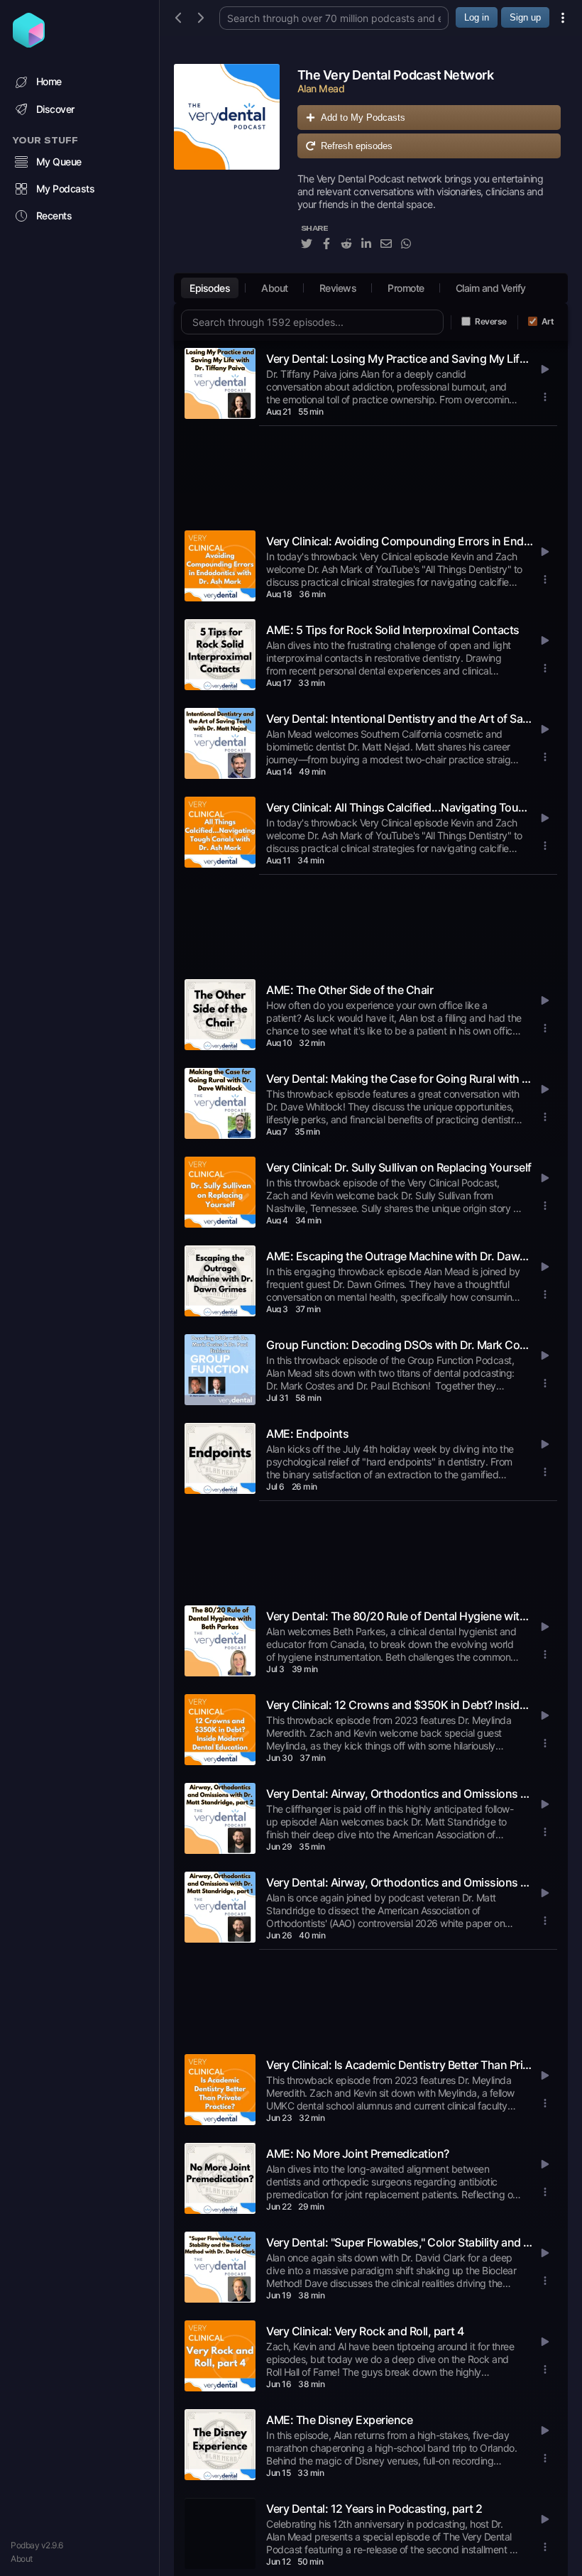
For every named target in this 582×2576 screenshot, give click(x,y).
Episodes (210, 288)
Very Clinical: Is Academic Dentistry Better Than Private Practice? (400, 2065)
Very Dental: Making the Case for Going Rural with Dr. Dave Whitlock (400, 1079)
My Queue (59, 162)
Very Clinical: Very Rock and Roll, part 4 (365, 2331)
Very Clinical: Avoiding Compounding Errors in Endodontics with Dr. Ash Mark (400, 541)
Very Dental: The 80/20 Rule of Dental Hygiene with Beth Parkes (400, 1616)
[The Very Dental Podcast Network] (227, 165)
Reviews (338, 288)
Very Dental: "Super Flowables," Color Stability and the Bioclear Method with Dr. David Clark (400, 2242)
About (22, 2559)
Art (548, 321)
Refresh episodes (357, 146)
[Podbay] (29, 43)
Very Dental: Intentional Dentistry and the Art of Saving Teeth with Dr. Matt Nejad (400, 719)
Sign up (525, 17)
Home (49, 81)
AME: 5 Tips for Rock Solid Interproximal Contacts (393, 630)
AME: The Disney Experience (339, 2420)
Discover (55, 109)
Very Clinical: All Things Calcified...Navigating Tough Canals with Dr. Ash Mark (400, 807)
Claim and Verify (491, 288)
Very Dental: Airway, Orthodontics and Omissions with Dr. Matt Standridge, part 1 (400, 1882)
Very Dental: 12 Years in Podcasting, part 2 (374, 2509)
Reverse (491, 321)
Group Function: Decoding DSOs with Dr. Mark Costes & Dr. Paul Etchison (400, 1345)
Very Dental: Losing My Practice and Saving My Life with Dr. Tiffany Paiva (400, 359)
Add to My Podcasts (363, 118)
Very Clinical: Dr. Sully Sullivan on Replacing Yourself (399, 1167)
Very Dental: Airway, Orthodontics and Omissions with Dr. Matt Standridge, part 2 (400, 1794)
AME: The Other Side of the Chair (350, 990)
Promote (406, 288)
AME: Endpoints (307, 1434)
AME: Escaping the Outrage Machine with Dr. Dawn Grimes (400, 1256)
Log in (477, 17)
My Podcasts (66, 189)
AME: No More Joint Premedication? (358, 2154)
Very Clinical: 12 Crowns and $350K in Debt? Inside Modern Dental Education (400, 1705)
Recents (54, 215)
